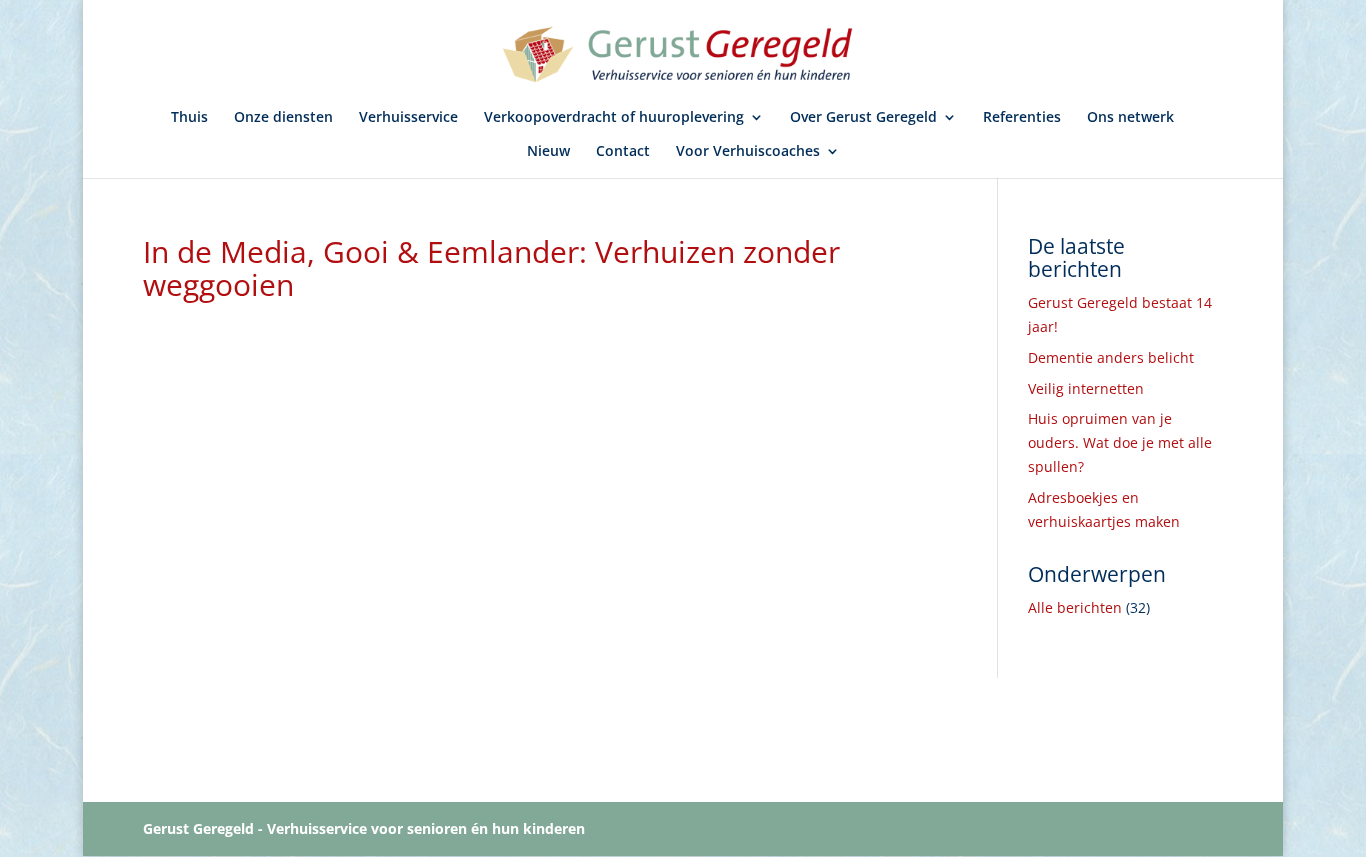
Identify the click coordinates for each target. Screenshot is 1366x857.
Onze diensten (283, 118)
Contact (623, 152)
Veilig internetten (1086, 388)
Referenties (1022, 118)
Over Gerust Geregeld (863, 118)
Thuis (189, 118)
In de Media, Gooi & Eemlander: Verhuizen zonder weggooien (491, 268)
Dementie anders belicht (1111, 357)
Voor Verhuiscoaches (748, 152)
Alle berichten (1075, 607)
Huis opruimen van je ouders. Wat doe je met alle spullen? (1120, 442)
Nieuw (548, 152)
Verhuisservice (408, 118)
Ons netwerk (1130, 118)
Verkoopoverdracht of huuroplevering (614, 118)
